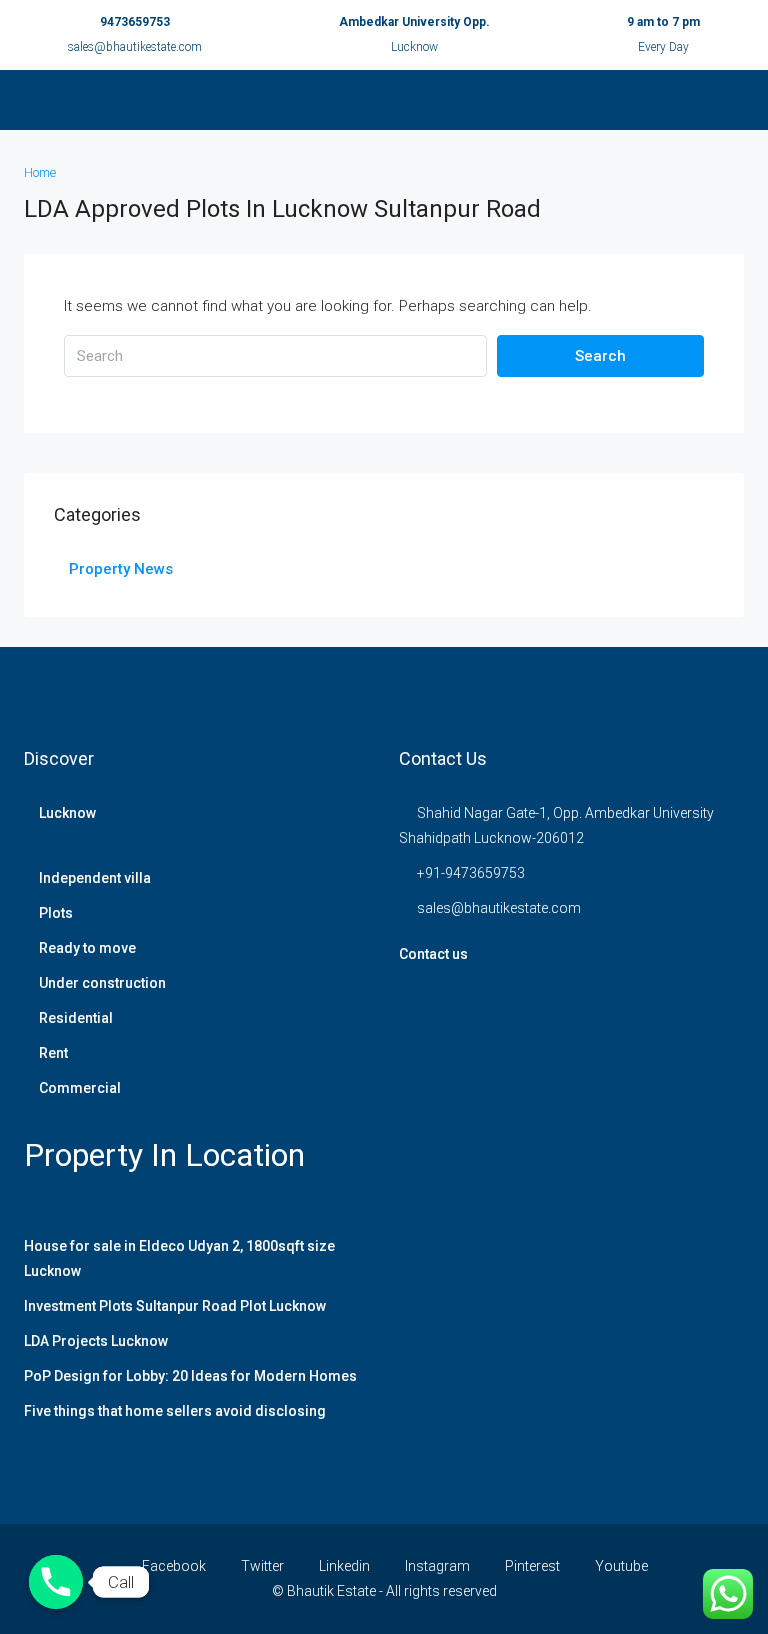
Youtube (620, 1566)
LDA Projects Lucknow (96, 1341)
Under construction (102, 983)
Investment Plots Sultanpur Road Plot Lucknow (175, 1306)
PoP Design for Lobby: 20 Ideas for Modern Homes (190, 1376)
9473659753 (135, 22)
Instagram (437, 1566)
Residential (76, 1018)
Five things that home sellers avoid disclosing (175, 1411)
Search (600, 356)
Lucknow (67, 813)
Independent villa (95, 878)
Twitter (262, 1566)
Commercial (80, 1088)
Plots (56, 913)
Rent (53, 1053)
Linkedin (344, 1566)
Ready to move (87, 948)
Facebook (174, 1566)
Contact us (433, 954)
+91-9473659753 (471, 873)
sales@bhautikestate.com (135, 47)
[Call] (56, 1582)
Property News (121, 569)
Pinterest (532, 1566)
